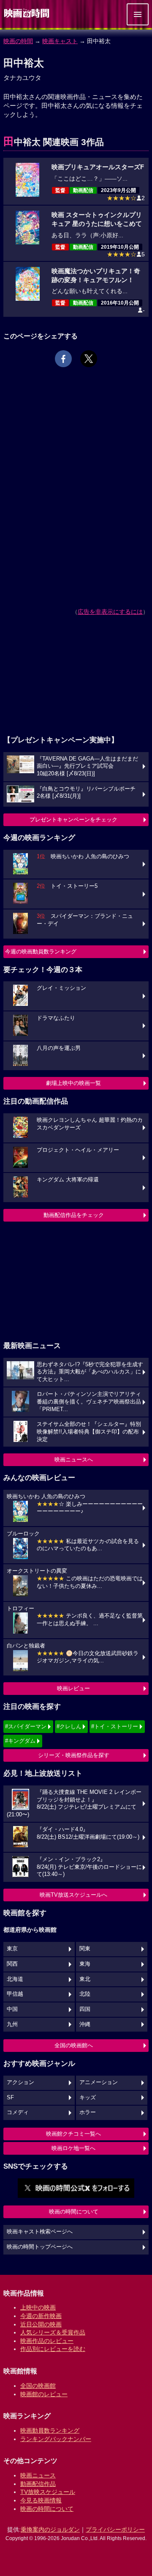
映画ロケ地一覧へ (73, 2148)
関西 (12, 1964)
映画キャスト (60, 41)
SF (10, 2098)
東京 (12, 1949)
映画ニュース (38, 2475)
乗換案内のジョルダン (50, 2529)
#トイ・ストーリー (115, 1726)
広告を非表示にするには (110, 612)
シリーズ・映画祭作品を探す (74, 1755)
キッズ (88, 2098)
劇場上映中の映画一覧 (73, 1083)
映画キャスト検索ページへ (40, 2232)
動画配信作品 (38, 2484)
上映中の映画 (38, 2307)
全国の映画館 (38, 2386)
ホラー (88, 2112)
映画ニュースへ (74, 1460)
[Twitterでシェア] (89, 359)
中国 (12, 2009)
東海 (85, 1964)
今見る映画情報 (41, 2500)
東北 (85, 1979)
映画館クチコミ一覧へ (73, 2134)
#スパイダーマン (26, 1726)
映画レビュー (73, 1688)
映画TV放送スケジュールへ (73, 1895)
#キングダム (20, 1741)
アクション (20, 2082)
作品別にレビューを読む (53, 2349)
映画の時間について (74, 2212)
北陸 (85, 1994)
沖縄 (85, 2024)
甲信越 (15, 1994)
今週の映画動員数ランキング (41, 952)
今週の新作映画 (41, 2316)
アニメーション (99, 2082)
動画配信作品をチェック (74, 1215)
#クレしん (69, 1726)
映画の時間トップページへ (40, 2247)
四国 (85, 2009)
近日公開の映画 (41, 2324)
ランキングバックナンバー (56, 2439)
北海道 (15, 1979)
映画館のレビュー (44, 2394)
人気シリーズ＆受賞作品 (53, 2332)
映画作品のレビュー (47, 2341)
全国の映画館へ (74, 2045)
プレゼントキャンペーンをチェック (73, 820)
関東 (85, 1949)
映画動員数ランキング (50, 2430)
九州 (12, 2024)
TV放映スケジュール (48, 2492)
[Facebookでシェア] (63, 359)
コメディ (18, 2112)
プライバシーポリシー (115, 2529)
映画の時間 (18, 41)
